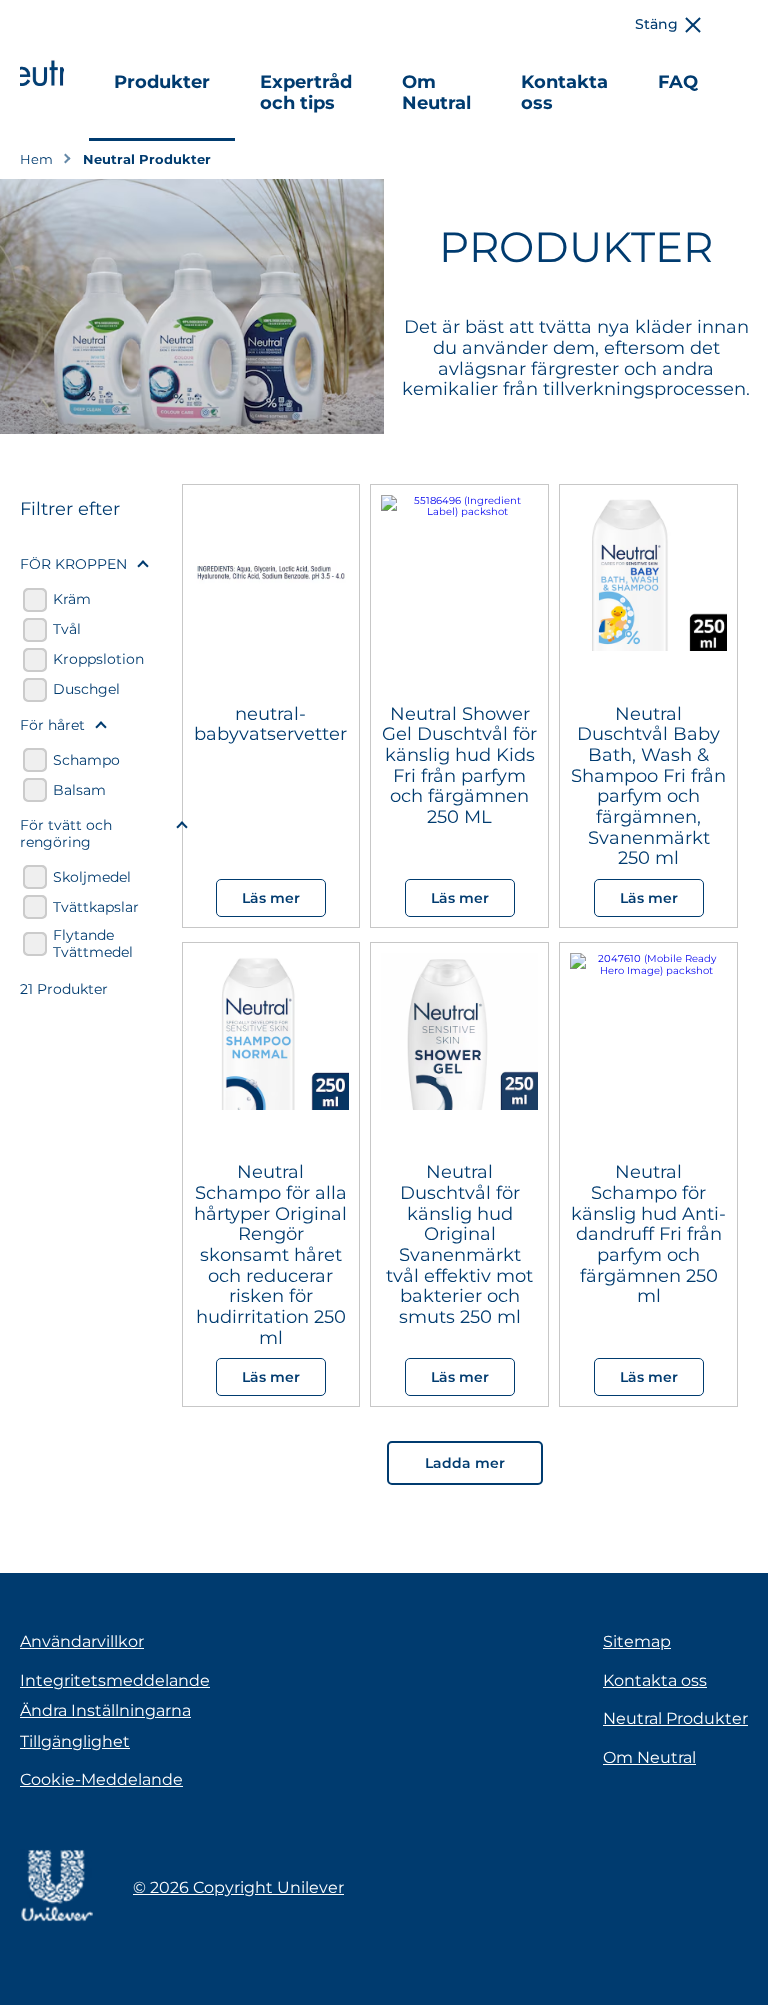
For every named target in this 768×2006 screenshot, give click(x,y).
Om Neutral (436, 92)
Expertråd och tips (306, 92)
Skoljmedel (92, 877)
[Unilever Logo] (56, 1918)
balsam (79, 790)
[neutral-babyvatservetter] (271, 579)
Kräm (72, 599)
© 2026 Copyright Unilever (238, 1887)
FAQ (678, 82)
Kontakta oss (564, 92)
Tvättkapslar (96, 907)
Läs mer (271, 898)
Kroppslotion (98, 659)
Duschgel (86, 689)
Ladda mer (465, 1463)
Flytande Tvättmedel (93, 943)
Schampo (86, 760)
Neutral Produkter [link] (147, 159)
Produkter (162, 82)
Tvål (67, 629)
